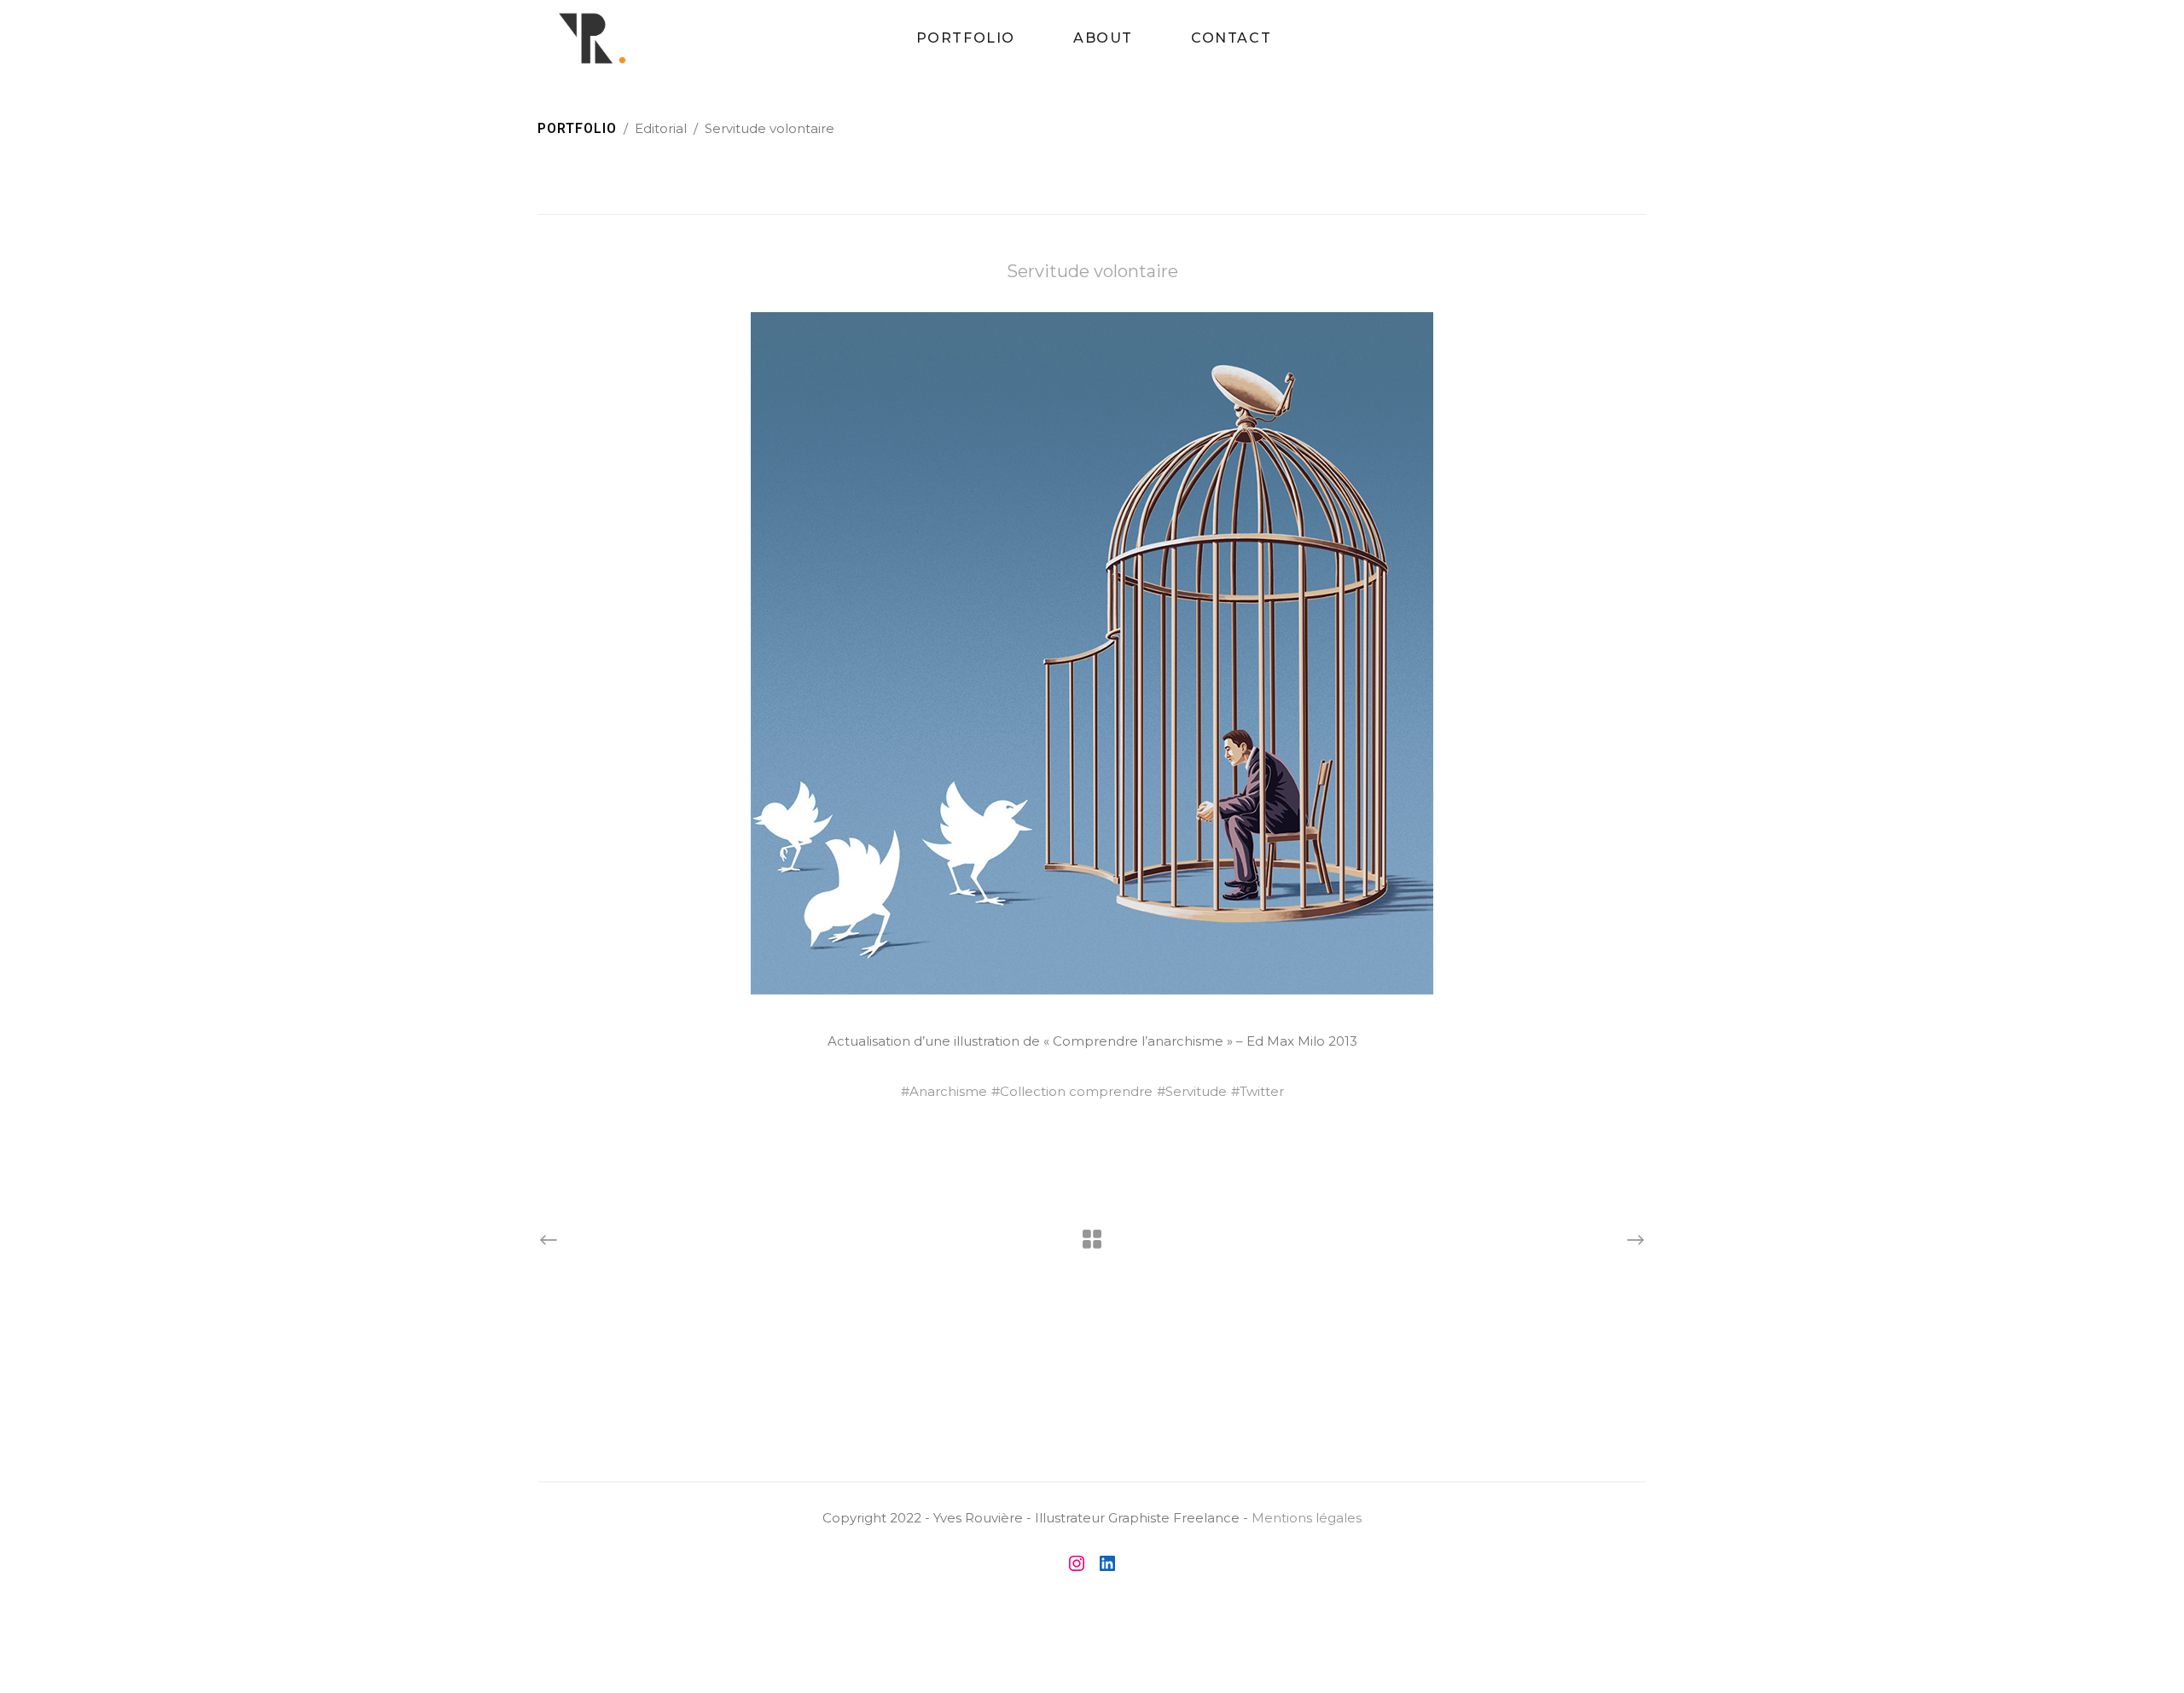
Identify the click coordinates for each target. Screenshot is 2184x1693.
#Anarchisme (944, 1091)
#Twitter (1258, 1091)
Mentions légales (1307, 1518)
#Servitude (1192, 1091)
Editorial (661, 128)
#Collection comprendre (1072, 1091)
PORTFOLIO (577, 128)
